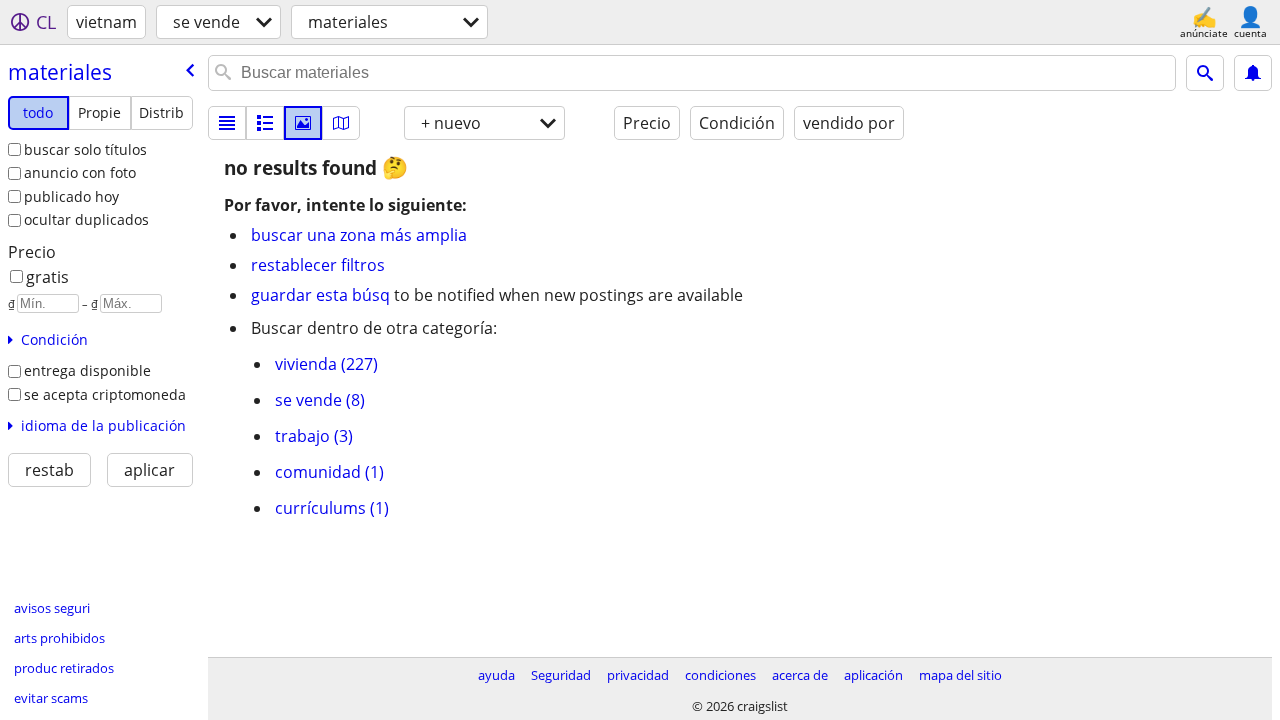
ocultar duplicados (86, 219)
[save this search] (1253, 73)
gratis (47, 277)
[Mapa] (341, 123)
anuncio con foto (80, 172)
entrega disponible (87, 370)
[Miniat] (265, 123)
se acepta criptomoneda (105, 394)
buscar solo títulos (85, 149)
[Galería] (303, 123)
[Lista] (227, 123)
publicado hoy (71, 196)
